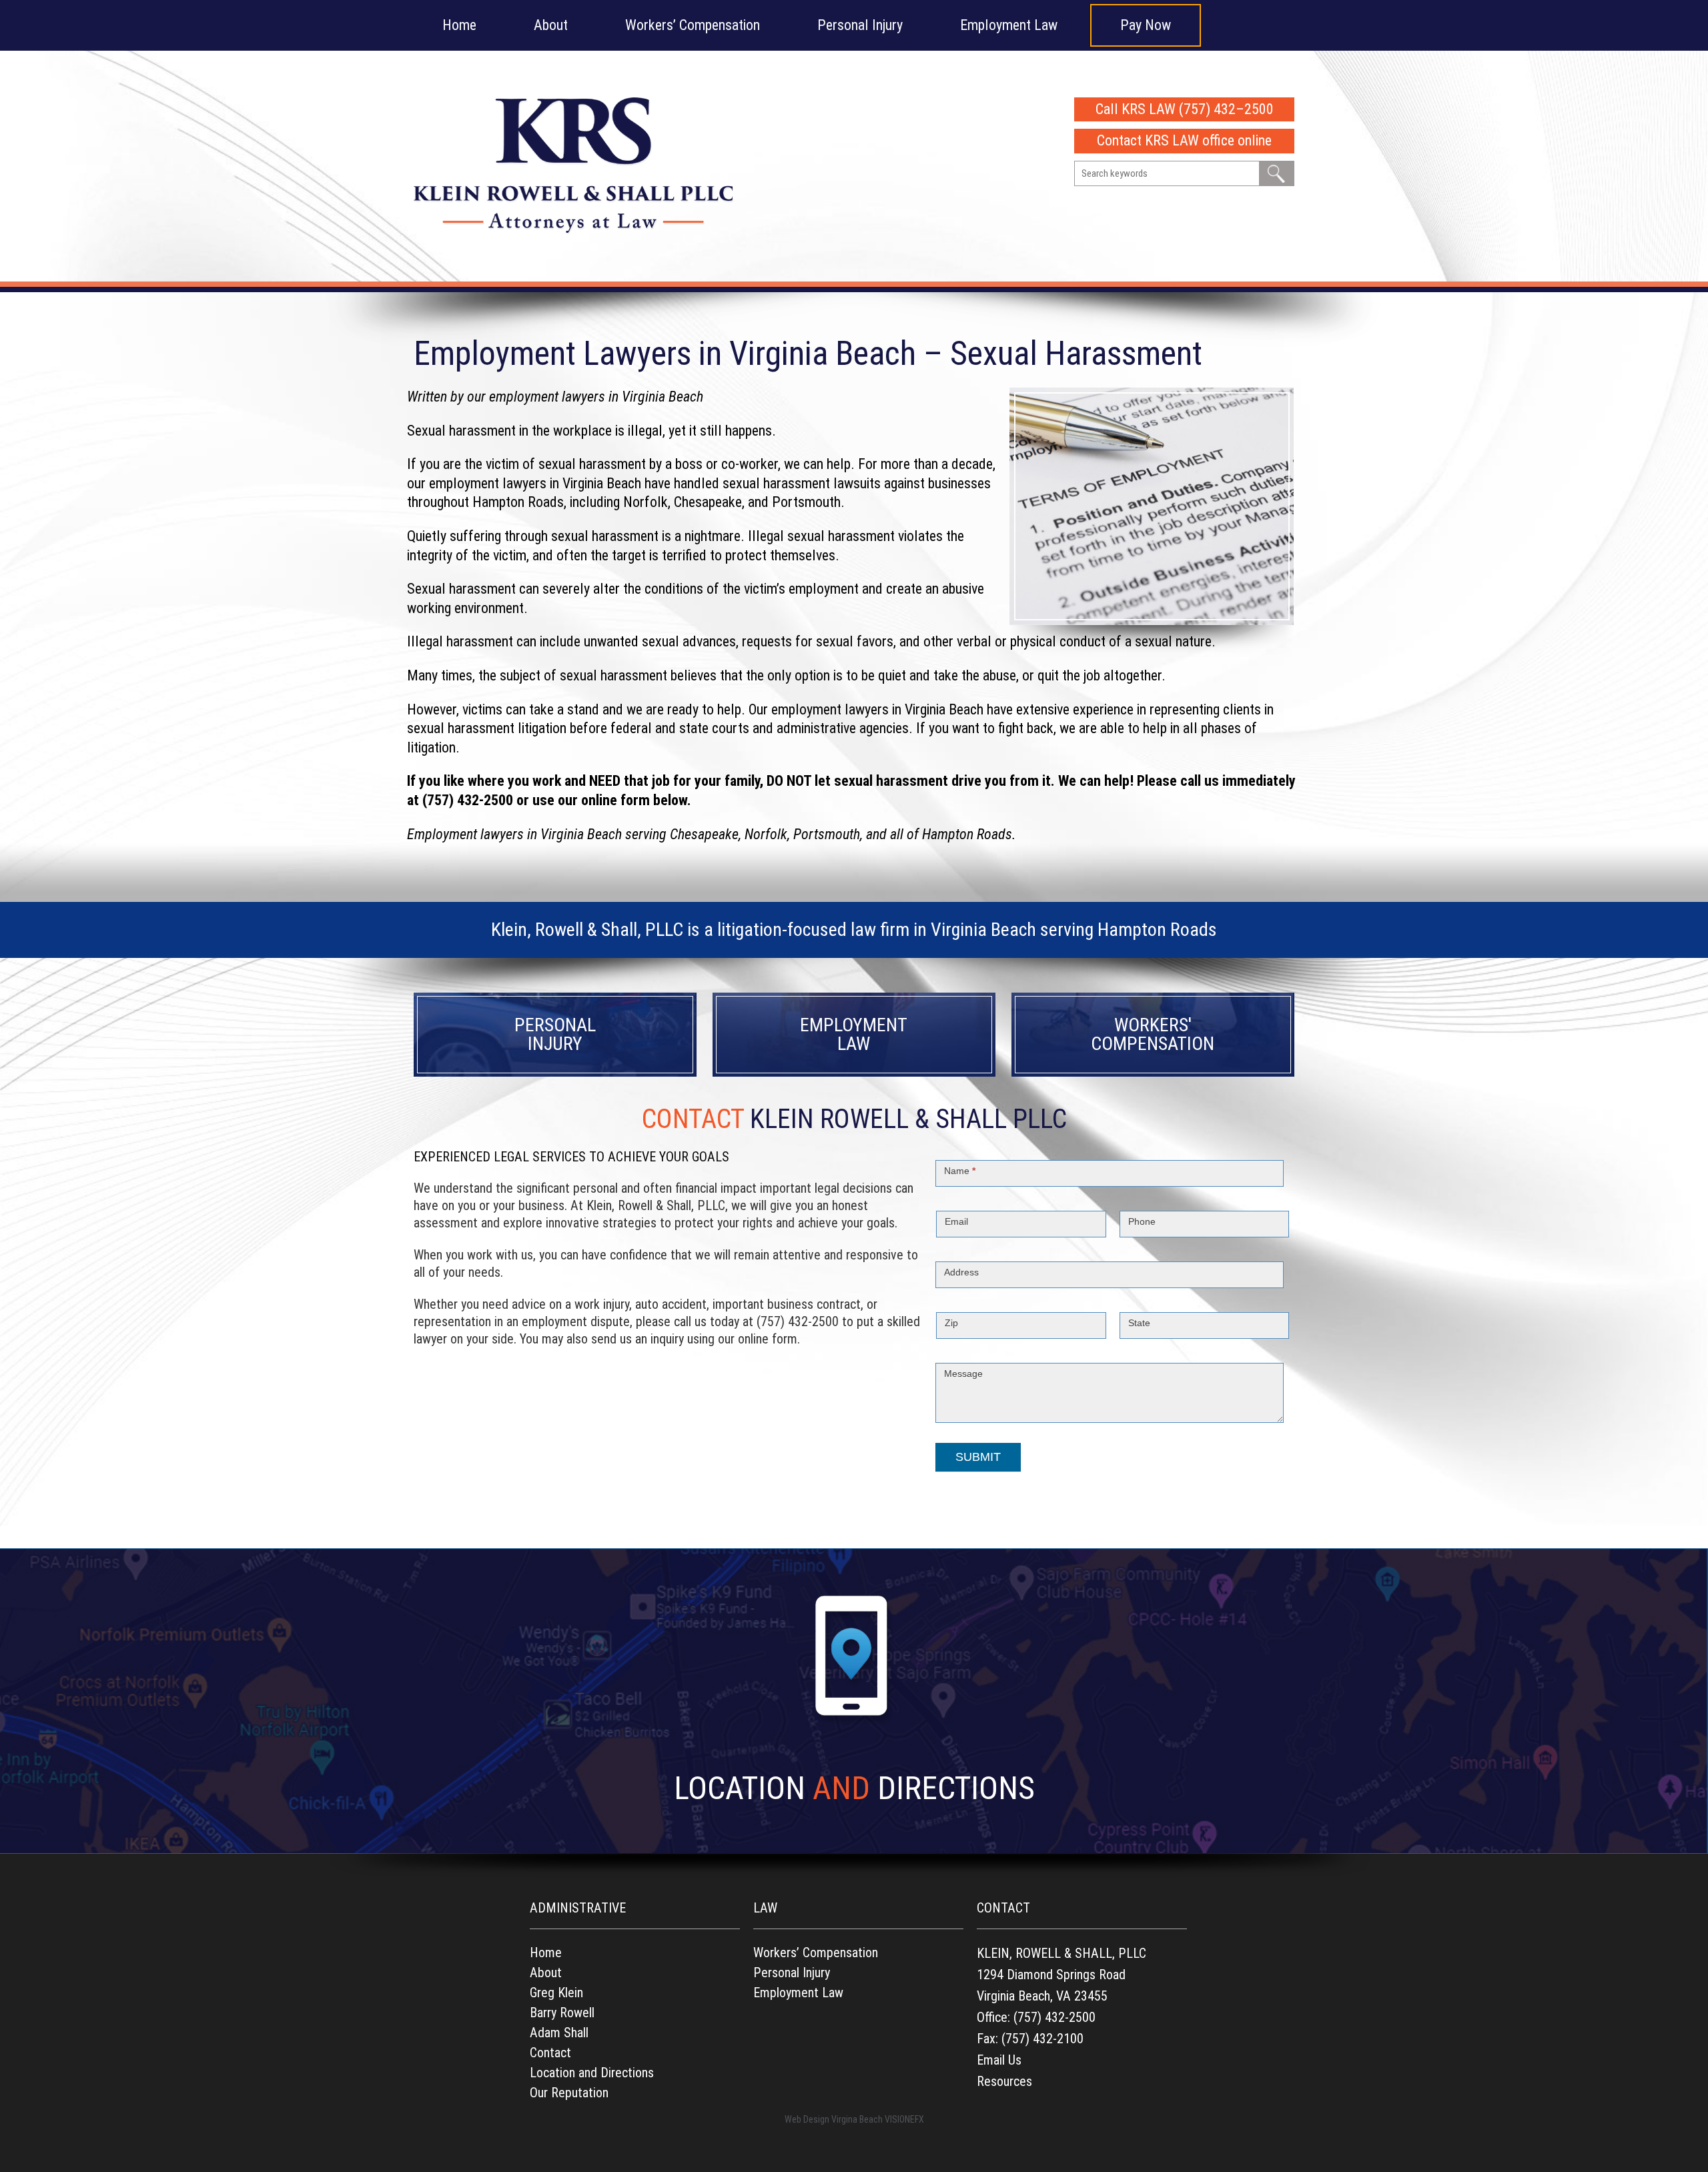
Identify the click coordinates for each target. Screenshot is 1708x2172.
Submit (978, 1457)
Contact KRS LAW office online (1184, 140)
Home (459, 25)
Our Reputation (569, 2093)
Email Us (999, 2060)
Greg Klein (556, 1993)
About (551, 25)
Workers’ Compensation (693, 25)
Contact (550, 2053)
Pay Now (1146, 25)
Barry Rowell (562, 2013)
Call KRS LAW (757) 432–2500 (1185, 109)
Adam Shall (559, 2033)
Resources (1004, 2081)
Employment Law (1009, 25)
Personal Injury (860, 25)
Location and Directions (592, 2073)
